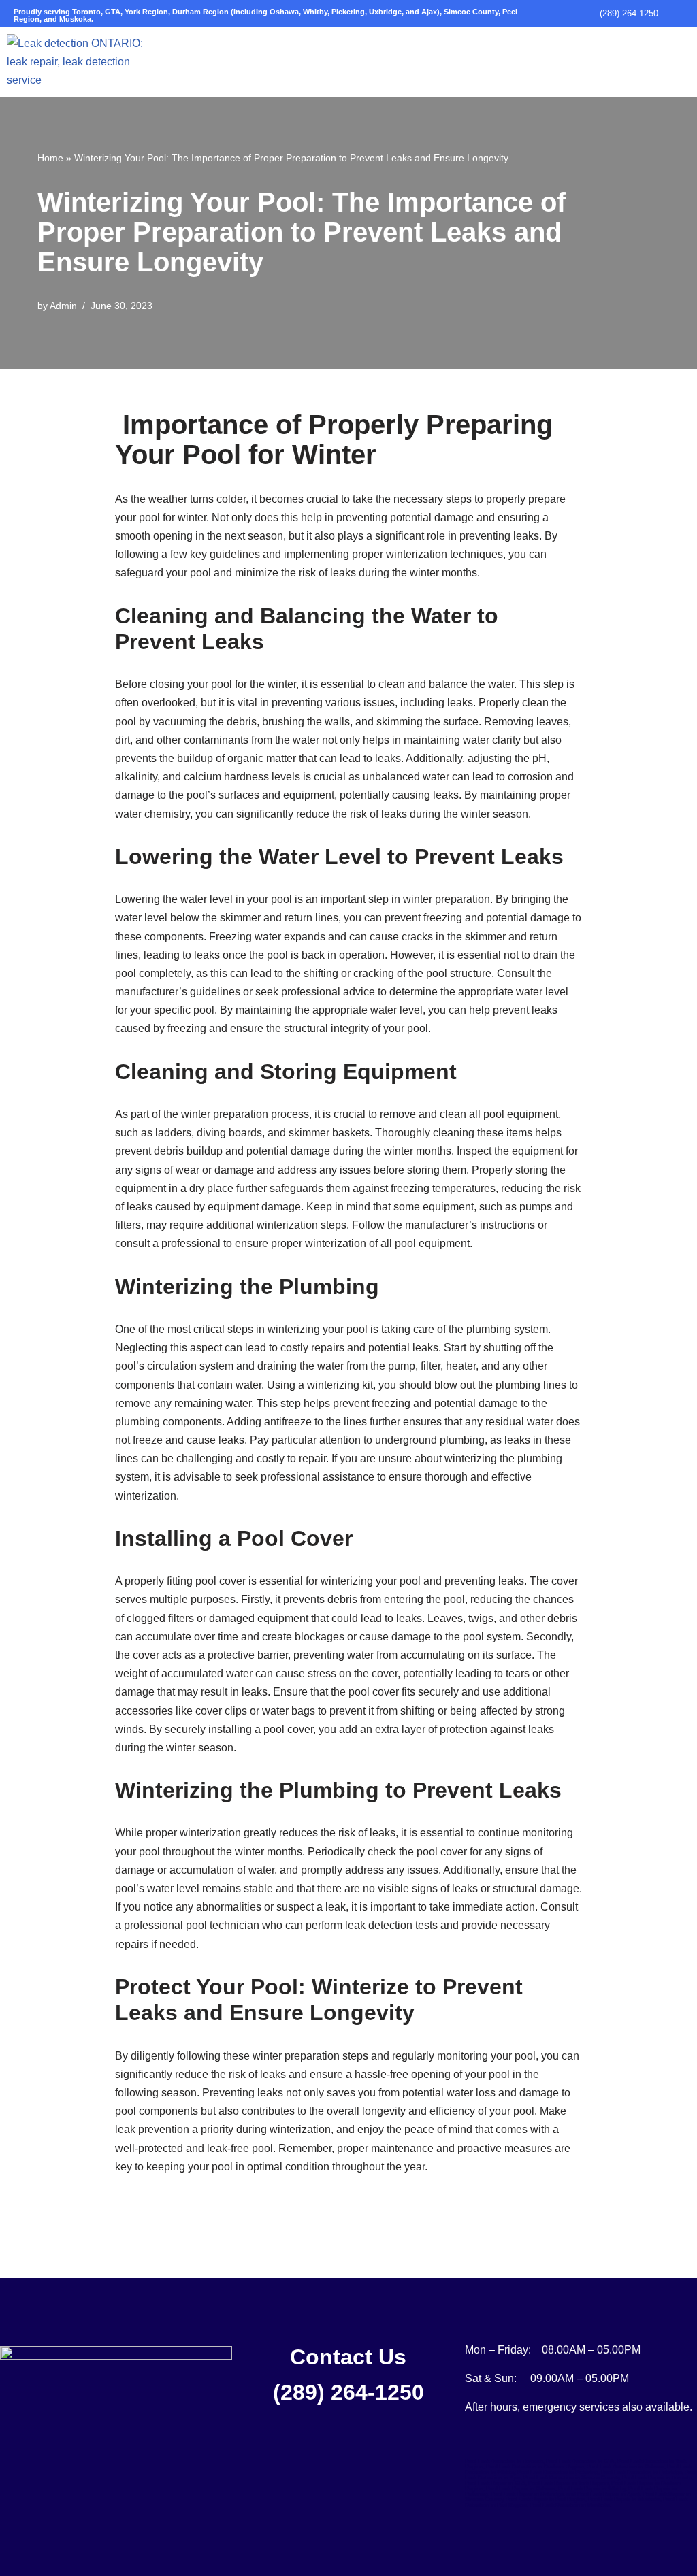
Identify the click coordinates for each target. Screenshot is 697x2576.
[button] (447, 47)
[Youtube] (147, 2441)
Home (50, 158)
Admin (63, 306)
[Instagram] (79, 2441)
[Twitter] (113, 2441)
